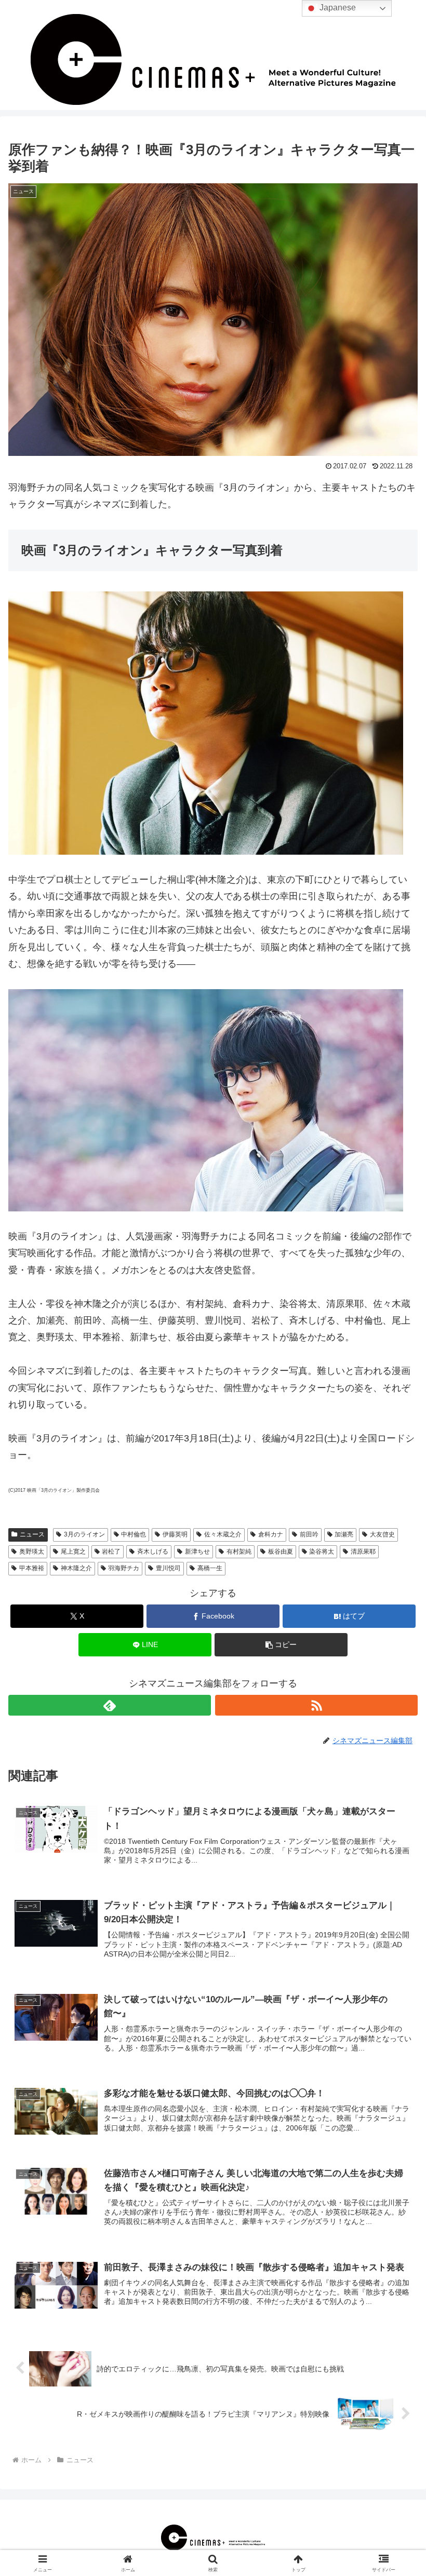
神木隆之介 (76, 1568)
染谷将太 (322, 1552)
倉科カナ (271, 1534)
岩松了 (111, 1552)
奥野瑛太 (32, 1552)
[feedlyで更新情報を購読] (110, 1705)
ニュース (32, 1534)
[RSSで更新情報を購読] (316, 1705)
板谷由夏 (281, 1552)
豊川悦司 (168, 1568)
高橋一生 (210, 1568)
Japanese (337, 8)
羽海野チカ (124, 1568)
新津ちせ (197, 1552)
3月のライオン (84, 1534)
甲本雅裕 (32, 1568)
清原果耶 (363, 1552)
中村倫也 (134, 1534)
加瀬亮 (344, 1534)
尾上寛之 (73, 1552)
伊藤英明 (175, 1534)
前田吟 (309, 1534)
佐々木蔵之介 (223, 1534)
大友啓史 (382, 1534)
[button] (281, 1645)
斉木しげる (153, 1552)
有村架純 (239, 1552)
